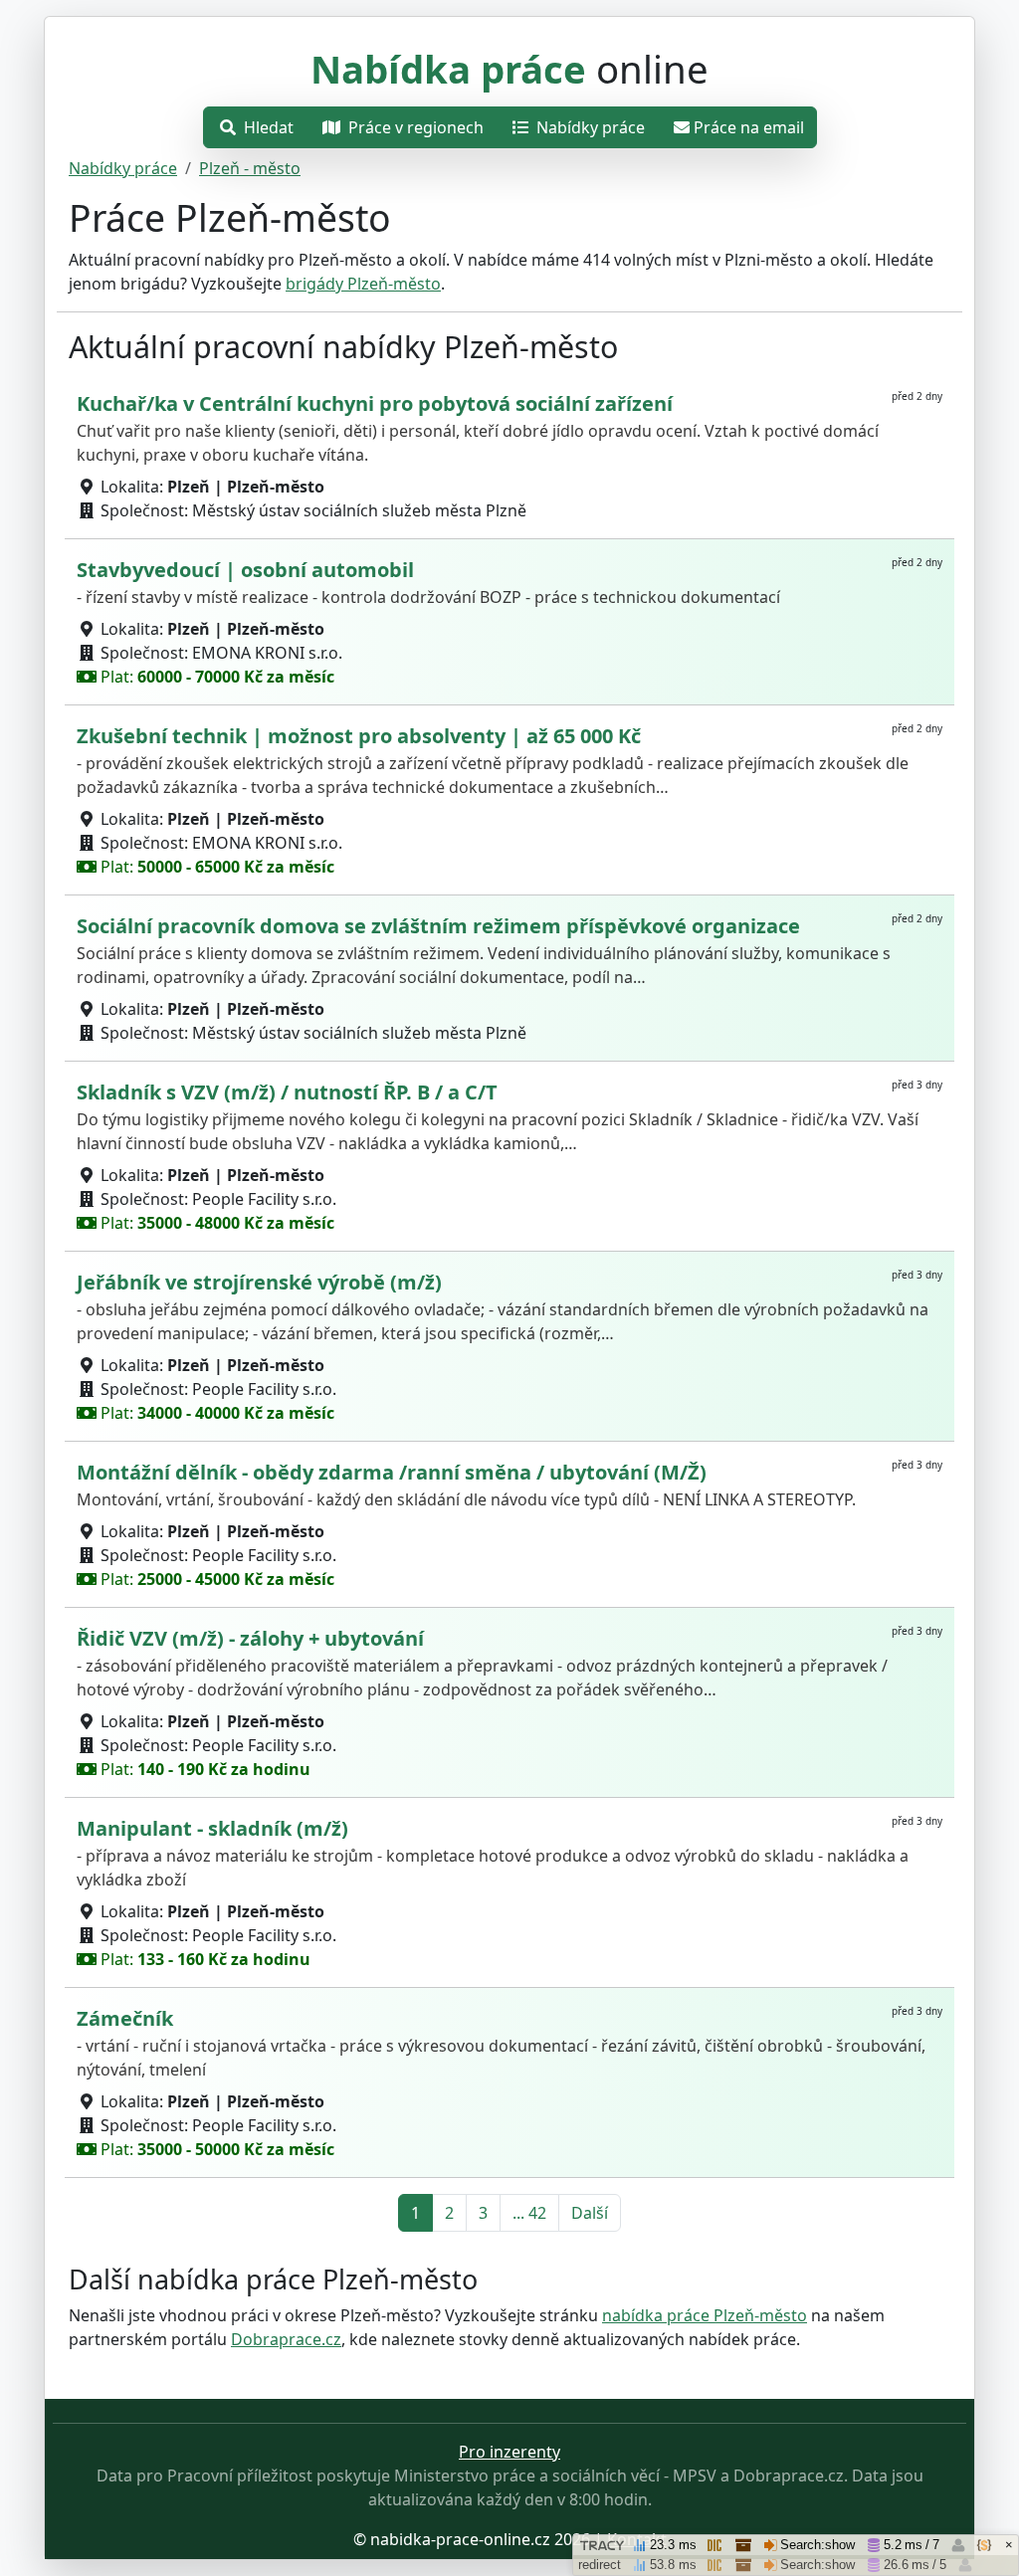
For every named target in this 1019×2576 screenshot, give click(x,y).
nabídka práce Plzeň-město (705, 2315)
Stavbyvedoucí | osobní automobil (245, 570)
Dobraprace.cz (286, 2339)
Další (590, 2213)
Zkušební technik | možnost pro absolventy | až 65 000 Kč (359, 736)
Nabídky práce (589, 127)
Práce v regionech (414, 127)
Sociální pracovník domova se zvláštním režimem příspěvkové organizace (438, 926)
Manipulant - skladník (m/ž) (212, 1828)
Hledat (267, 127)
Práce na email (749, 127)
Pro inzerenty (509, 2452)
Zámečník (125, 2018)
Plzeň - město (250, 168)
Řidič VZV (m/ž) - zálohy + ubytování (250, 1638)
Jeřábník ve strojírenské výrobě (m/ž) (259, 1282)
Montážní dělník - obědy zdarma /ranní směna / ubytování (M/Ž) (392, 1472)
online (509, 69)
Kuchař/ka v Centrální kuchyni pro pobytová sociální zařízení (375, 403)
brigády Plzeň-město (363, 284)
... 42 (529, 2213)
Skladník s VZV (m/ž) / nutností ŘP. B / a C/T (287, 1092)
